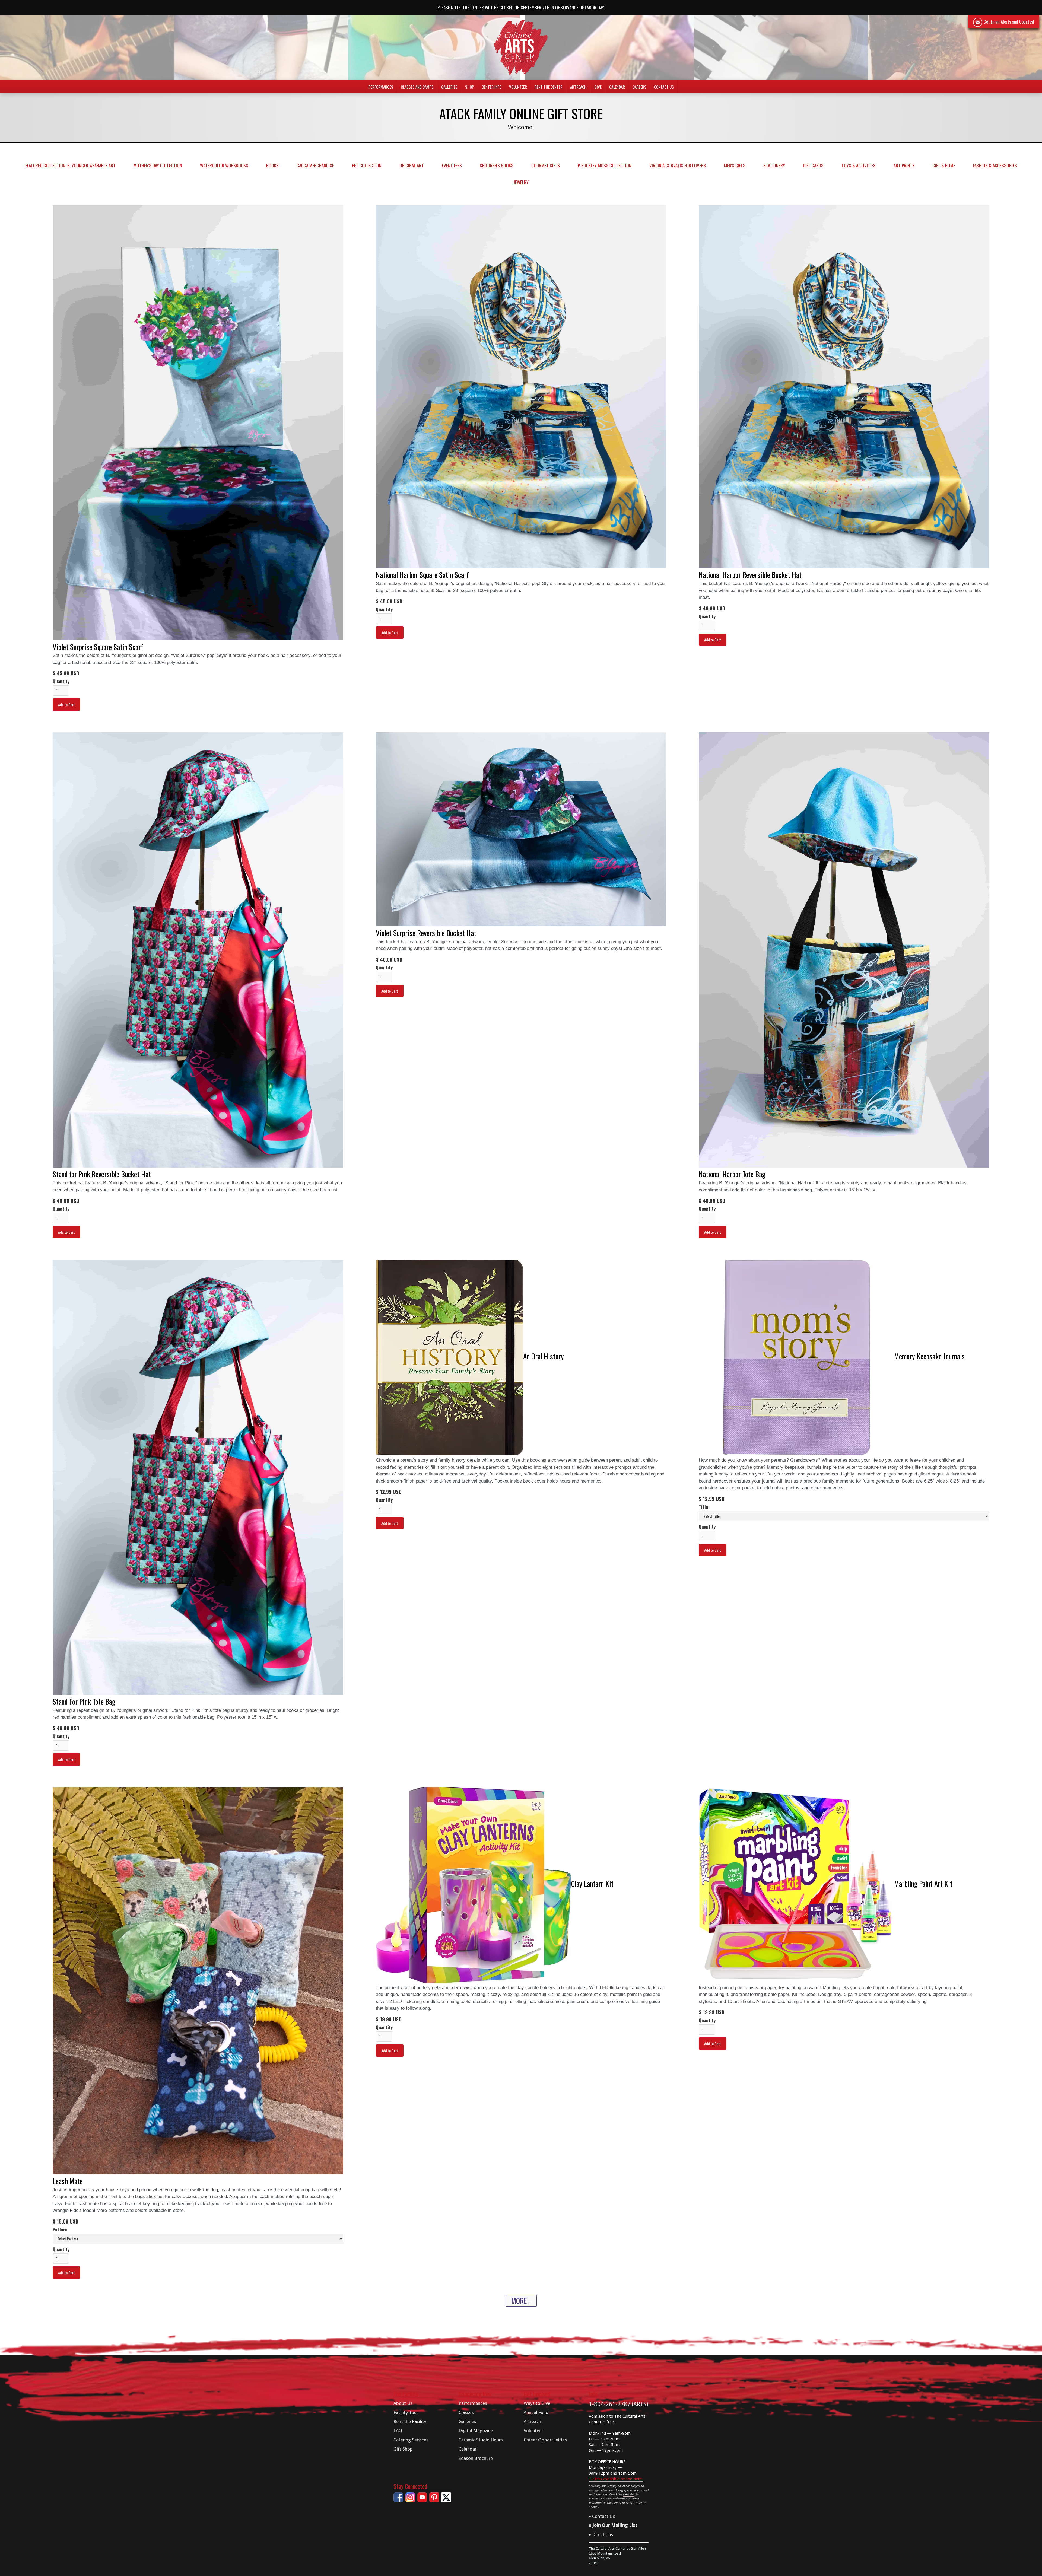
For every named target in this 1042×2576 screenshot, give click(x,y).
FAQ (398, 2431)
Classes (466, 2412)
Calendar (617, 87)
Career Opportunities (545, 2440)
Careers (639, 87)
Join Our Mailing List (615, 2525)
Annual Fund (536, 2412)
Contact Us (664, 87)
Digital (476, 2431)
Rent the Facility (410, 2421)
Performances (473, 2403)
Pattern (60, 2230)
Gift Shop (403, 2449)
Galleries (467, 2421)
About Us (403, 2403)
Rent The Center (549, 87)
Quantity (61, 681)
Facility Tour (406, 2412)
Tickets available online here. (616, 2479)
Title (703, 1507)
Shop (470, 87)
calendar (628, 2494)
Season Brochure (476, 2458)
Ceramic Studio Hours (481, 2440)
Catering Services (411, 2440)
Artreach (578, 87)
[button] (381, 87)
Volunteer (518, 87)
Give (598, 87)
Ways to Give (537, 2403)
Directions (603, 2534)
